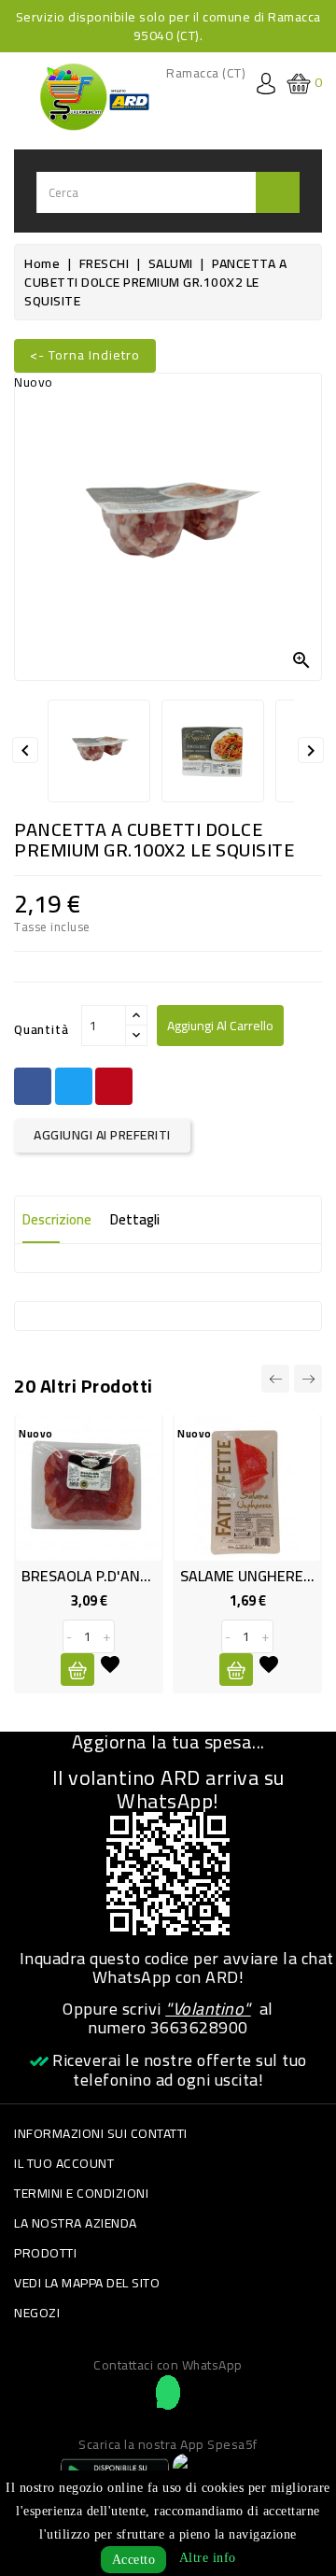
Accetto (134, 2560)
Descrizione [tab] (57, 1219)
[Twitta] (74, 1086)
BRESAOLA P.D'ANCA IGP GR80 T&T (138, 1576)
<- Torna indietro (85, 355)
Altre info (208, 2558)
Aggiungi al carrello (220, 1026)
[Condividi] (33, 1086)
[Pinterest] (114, 1086)
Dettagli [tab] (135, 1219)
